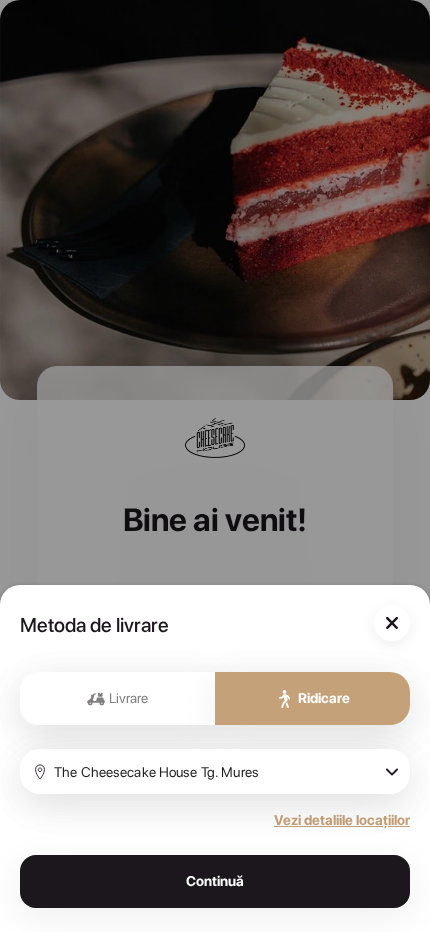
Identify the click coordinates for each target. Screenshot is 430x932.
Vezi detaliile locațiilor (342, 820)
